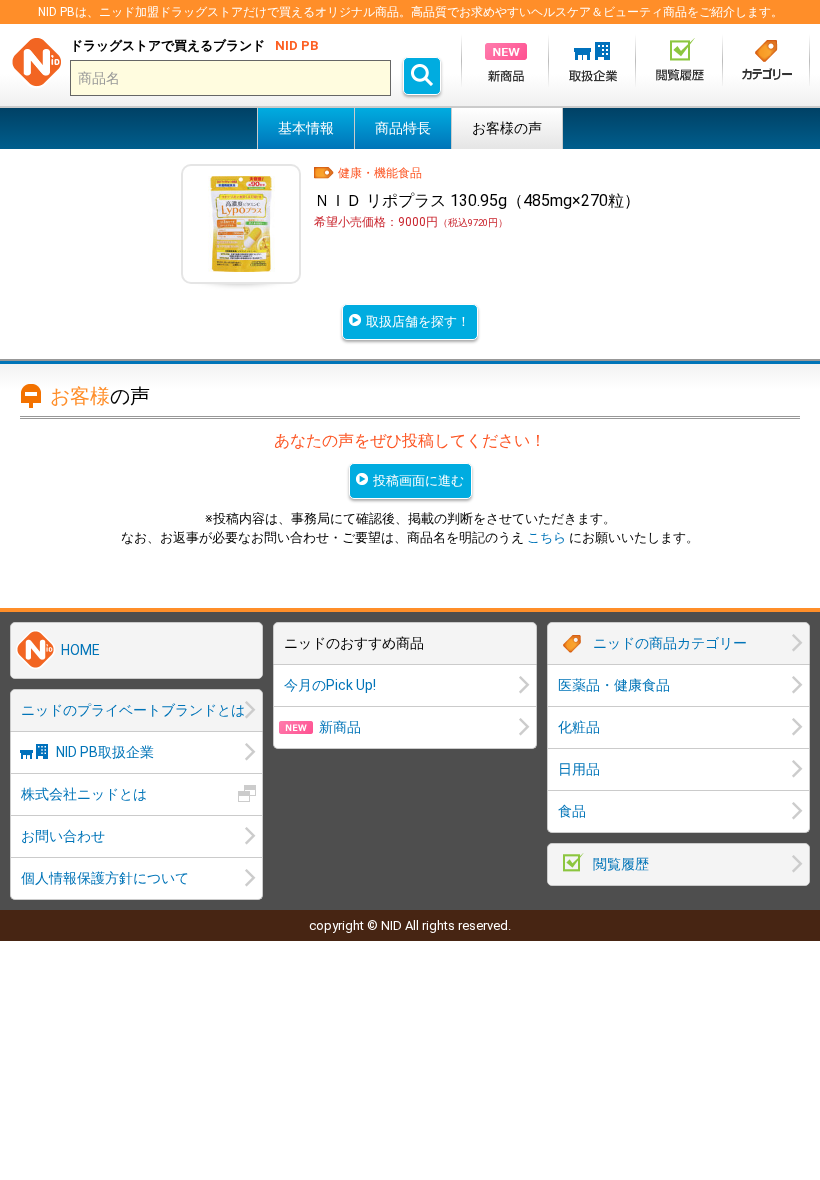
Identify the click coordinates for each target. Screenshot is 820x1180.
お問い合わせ (63, 836)
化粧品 (579, 727)
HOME (80, 650)
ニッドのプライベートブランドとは (133, 710)
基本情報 (306, 128)
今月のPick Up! (330, 685)
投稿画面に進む (418, 480)
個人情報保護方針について (105, 878)
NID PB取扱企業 (105, 752)
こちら (546, 537)
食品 (572, 811)
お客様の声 (507, 128)
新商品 (340, 727)
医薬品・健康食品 (614, 685)
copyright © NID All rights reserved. (410, 925)
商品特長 (403, 128)
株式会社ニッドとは (84, 794)
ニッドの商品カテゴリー (670, 643)
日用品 (579, 769)
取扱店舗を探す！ (418, 321)
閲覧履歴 (621, 864)
